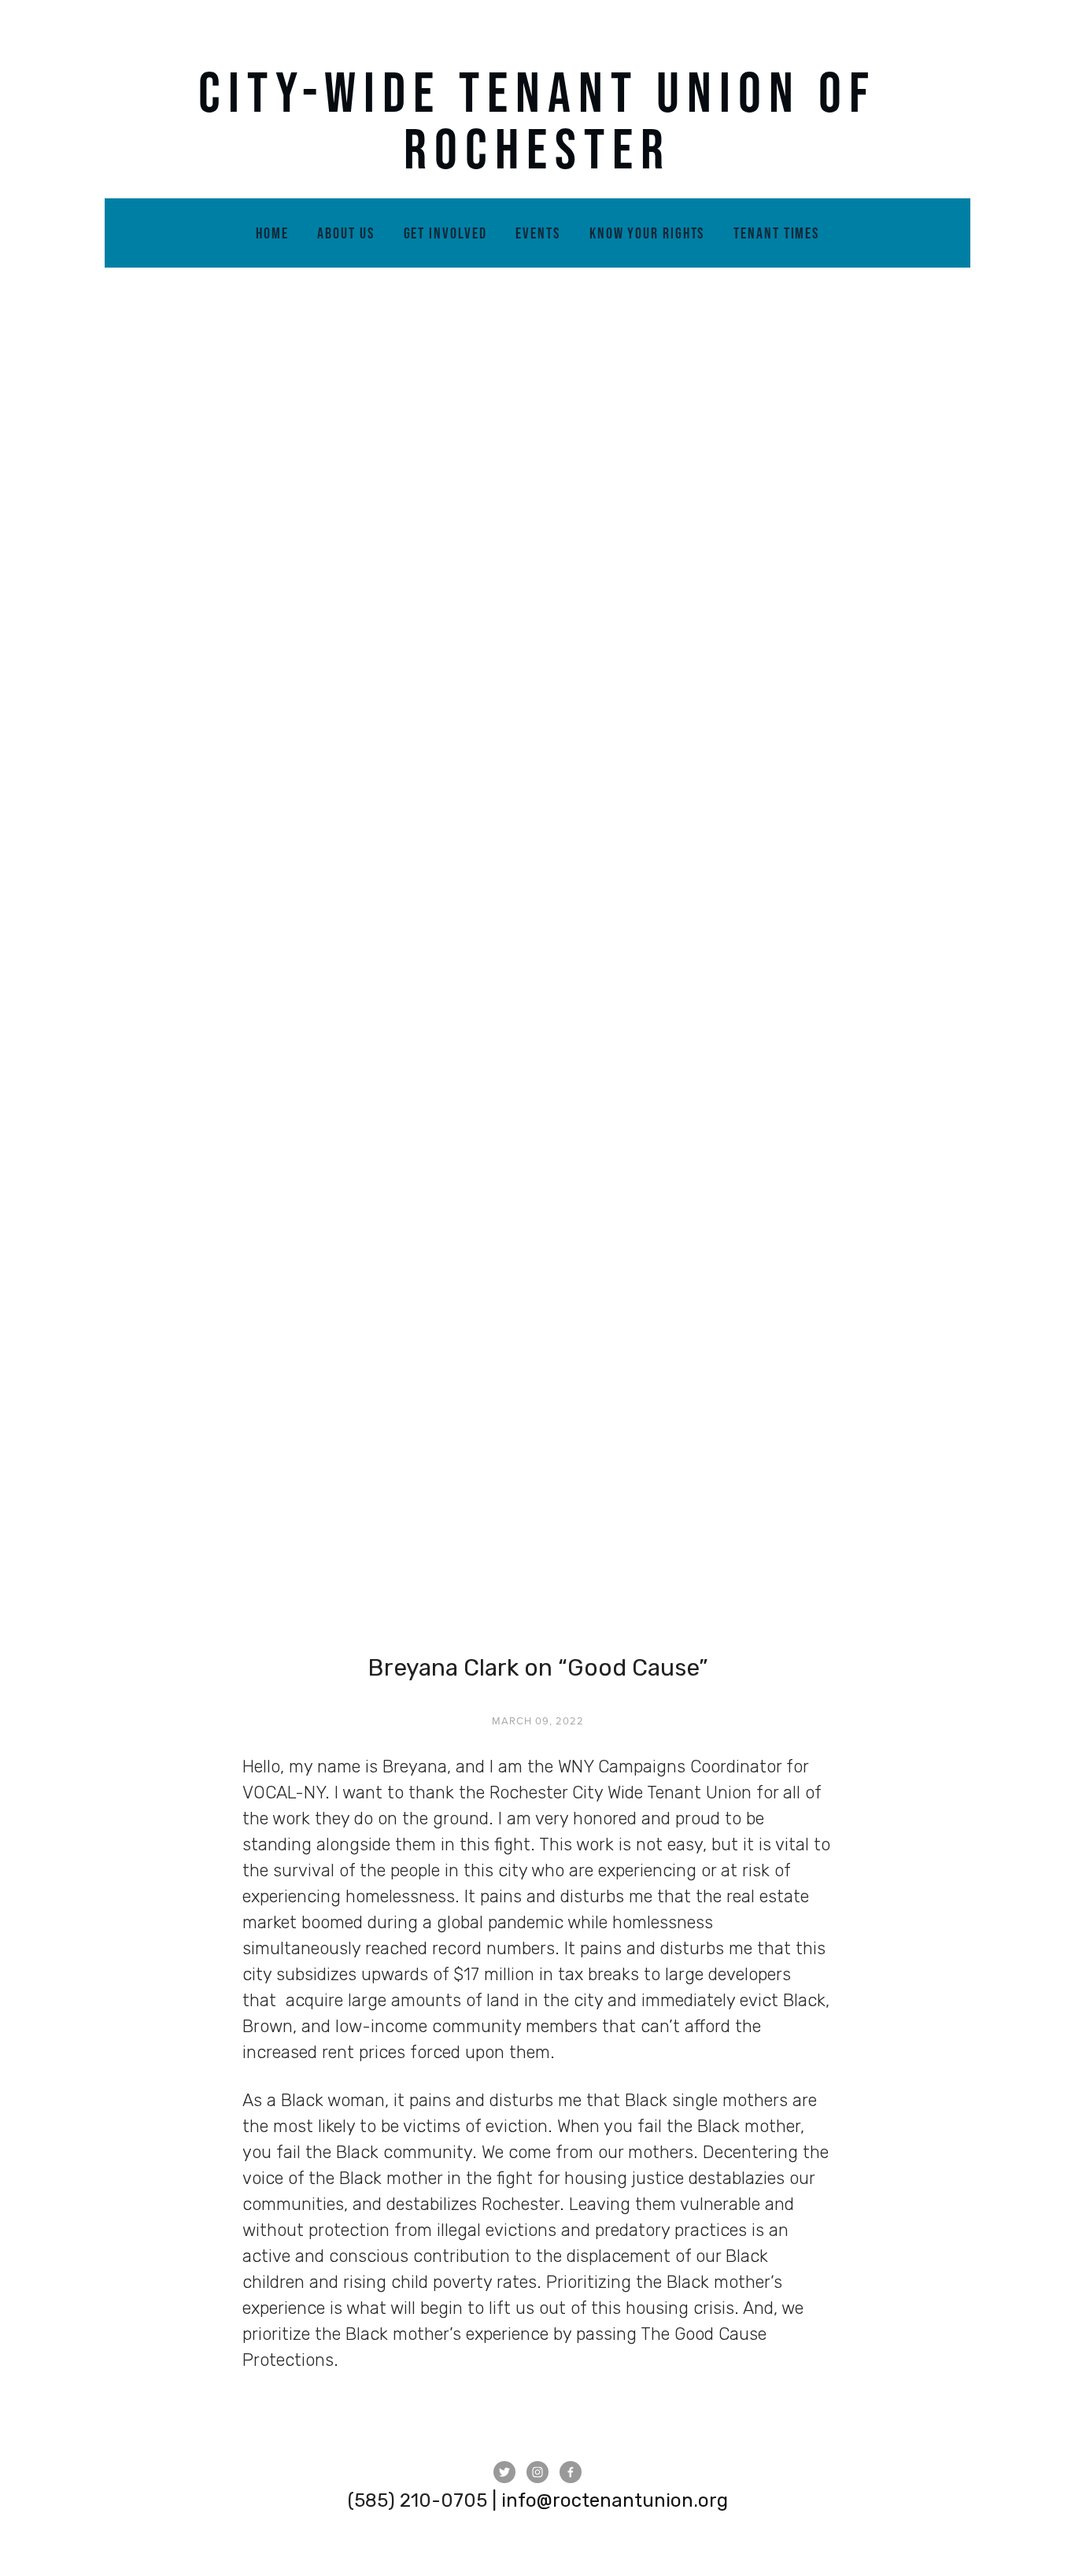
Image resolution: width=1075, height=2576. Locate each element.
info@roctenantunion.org (615, 2500)
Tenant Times (776, 233)
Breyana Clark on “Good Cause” (538, 1668)
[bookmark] (537, 120)
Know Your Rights (647, 233)
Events (537, 233)
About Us (345, 233)
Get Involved (445, 233)
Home (272, 233)
